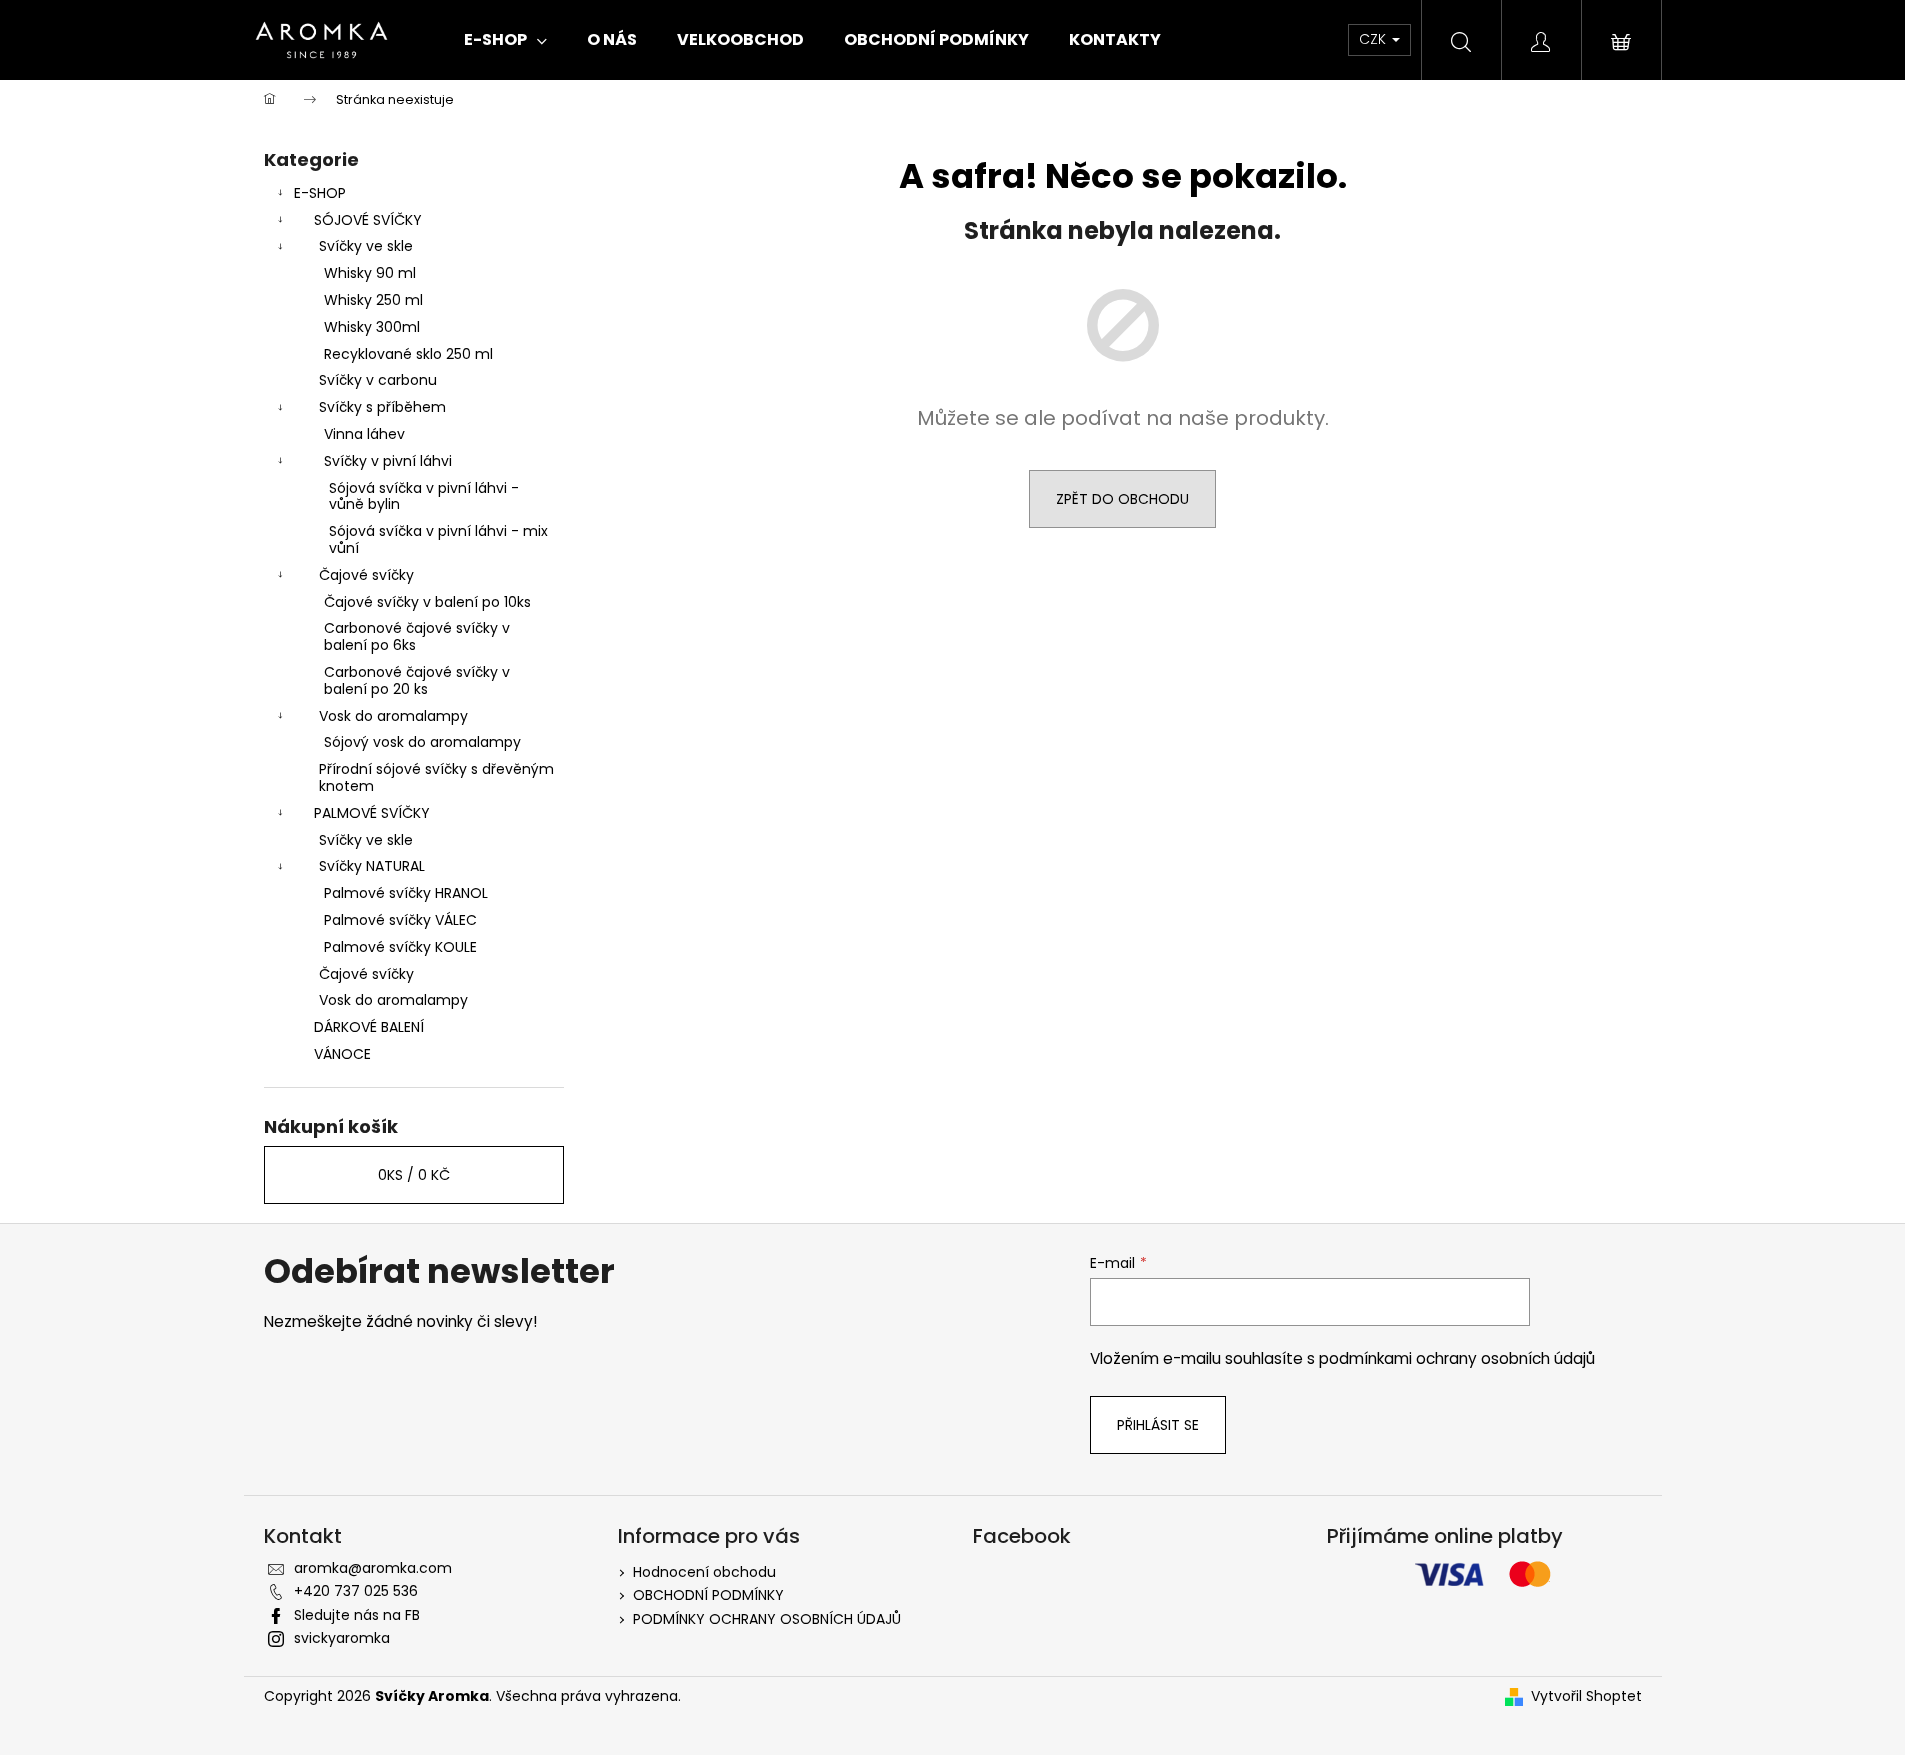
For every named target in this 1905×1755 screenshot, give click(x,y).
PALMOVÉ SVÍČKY (372, 813)
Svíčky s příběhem (382, 407)
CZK (1374, 39)
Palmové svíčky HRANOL (406, 893)
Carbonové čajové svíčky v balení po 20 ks (417, 680)
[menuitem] (505, 40)
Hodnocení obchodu (704, 1572)
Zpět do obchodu (1122, 499)
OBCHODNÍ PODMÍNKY (708, 1595)
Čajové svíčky (366, 575)
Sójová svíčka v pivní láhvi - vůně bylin (424, 496)
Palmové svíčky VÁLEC (400, 920)
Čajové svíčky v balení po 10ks (427, 602)
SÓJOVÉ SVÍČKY (368, 220)
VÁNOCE (342, 1054)
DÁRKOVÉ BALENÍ (369, 1027)
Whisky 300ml (372, 327)
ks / (414, 1175)
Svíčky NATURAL (372, 866)
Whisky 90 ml (370, 273)
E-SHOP (320, 193)
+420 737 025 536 (356, 1591)
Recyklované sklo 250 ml (408, 354)
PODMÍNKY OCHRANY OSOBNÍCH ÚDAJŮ (767, 1619)
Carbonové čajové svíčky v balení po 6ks (417, 636)
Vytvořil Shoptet (1586, 1696)
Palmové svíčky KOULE (400, 947)
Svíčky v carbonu (378, 380)
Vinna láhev (364, 434)
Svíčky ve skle (366, 246)
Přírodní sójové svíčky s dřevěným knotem (436, 777)
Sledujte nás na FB (357, 1615)
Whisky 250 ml (373, 300)
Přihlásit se (1158, 1425)
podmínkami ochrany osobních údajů (1457, 1358)
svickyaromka (342, 1638)
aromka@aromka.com (373, 1568)
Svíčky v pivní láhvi (388, 461)
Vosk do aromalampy (393, 716)
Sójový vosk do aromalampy (422, 742)
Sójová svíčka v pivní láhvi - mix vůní (438, 539)
